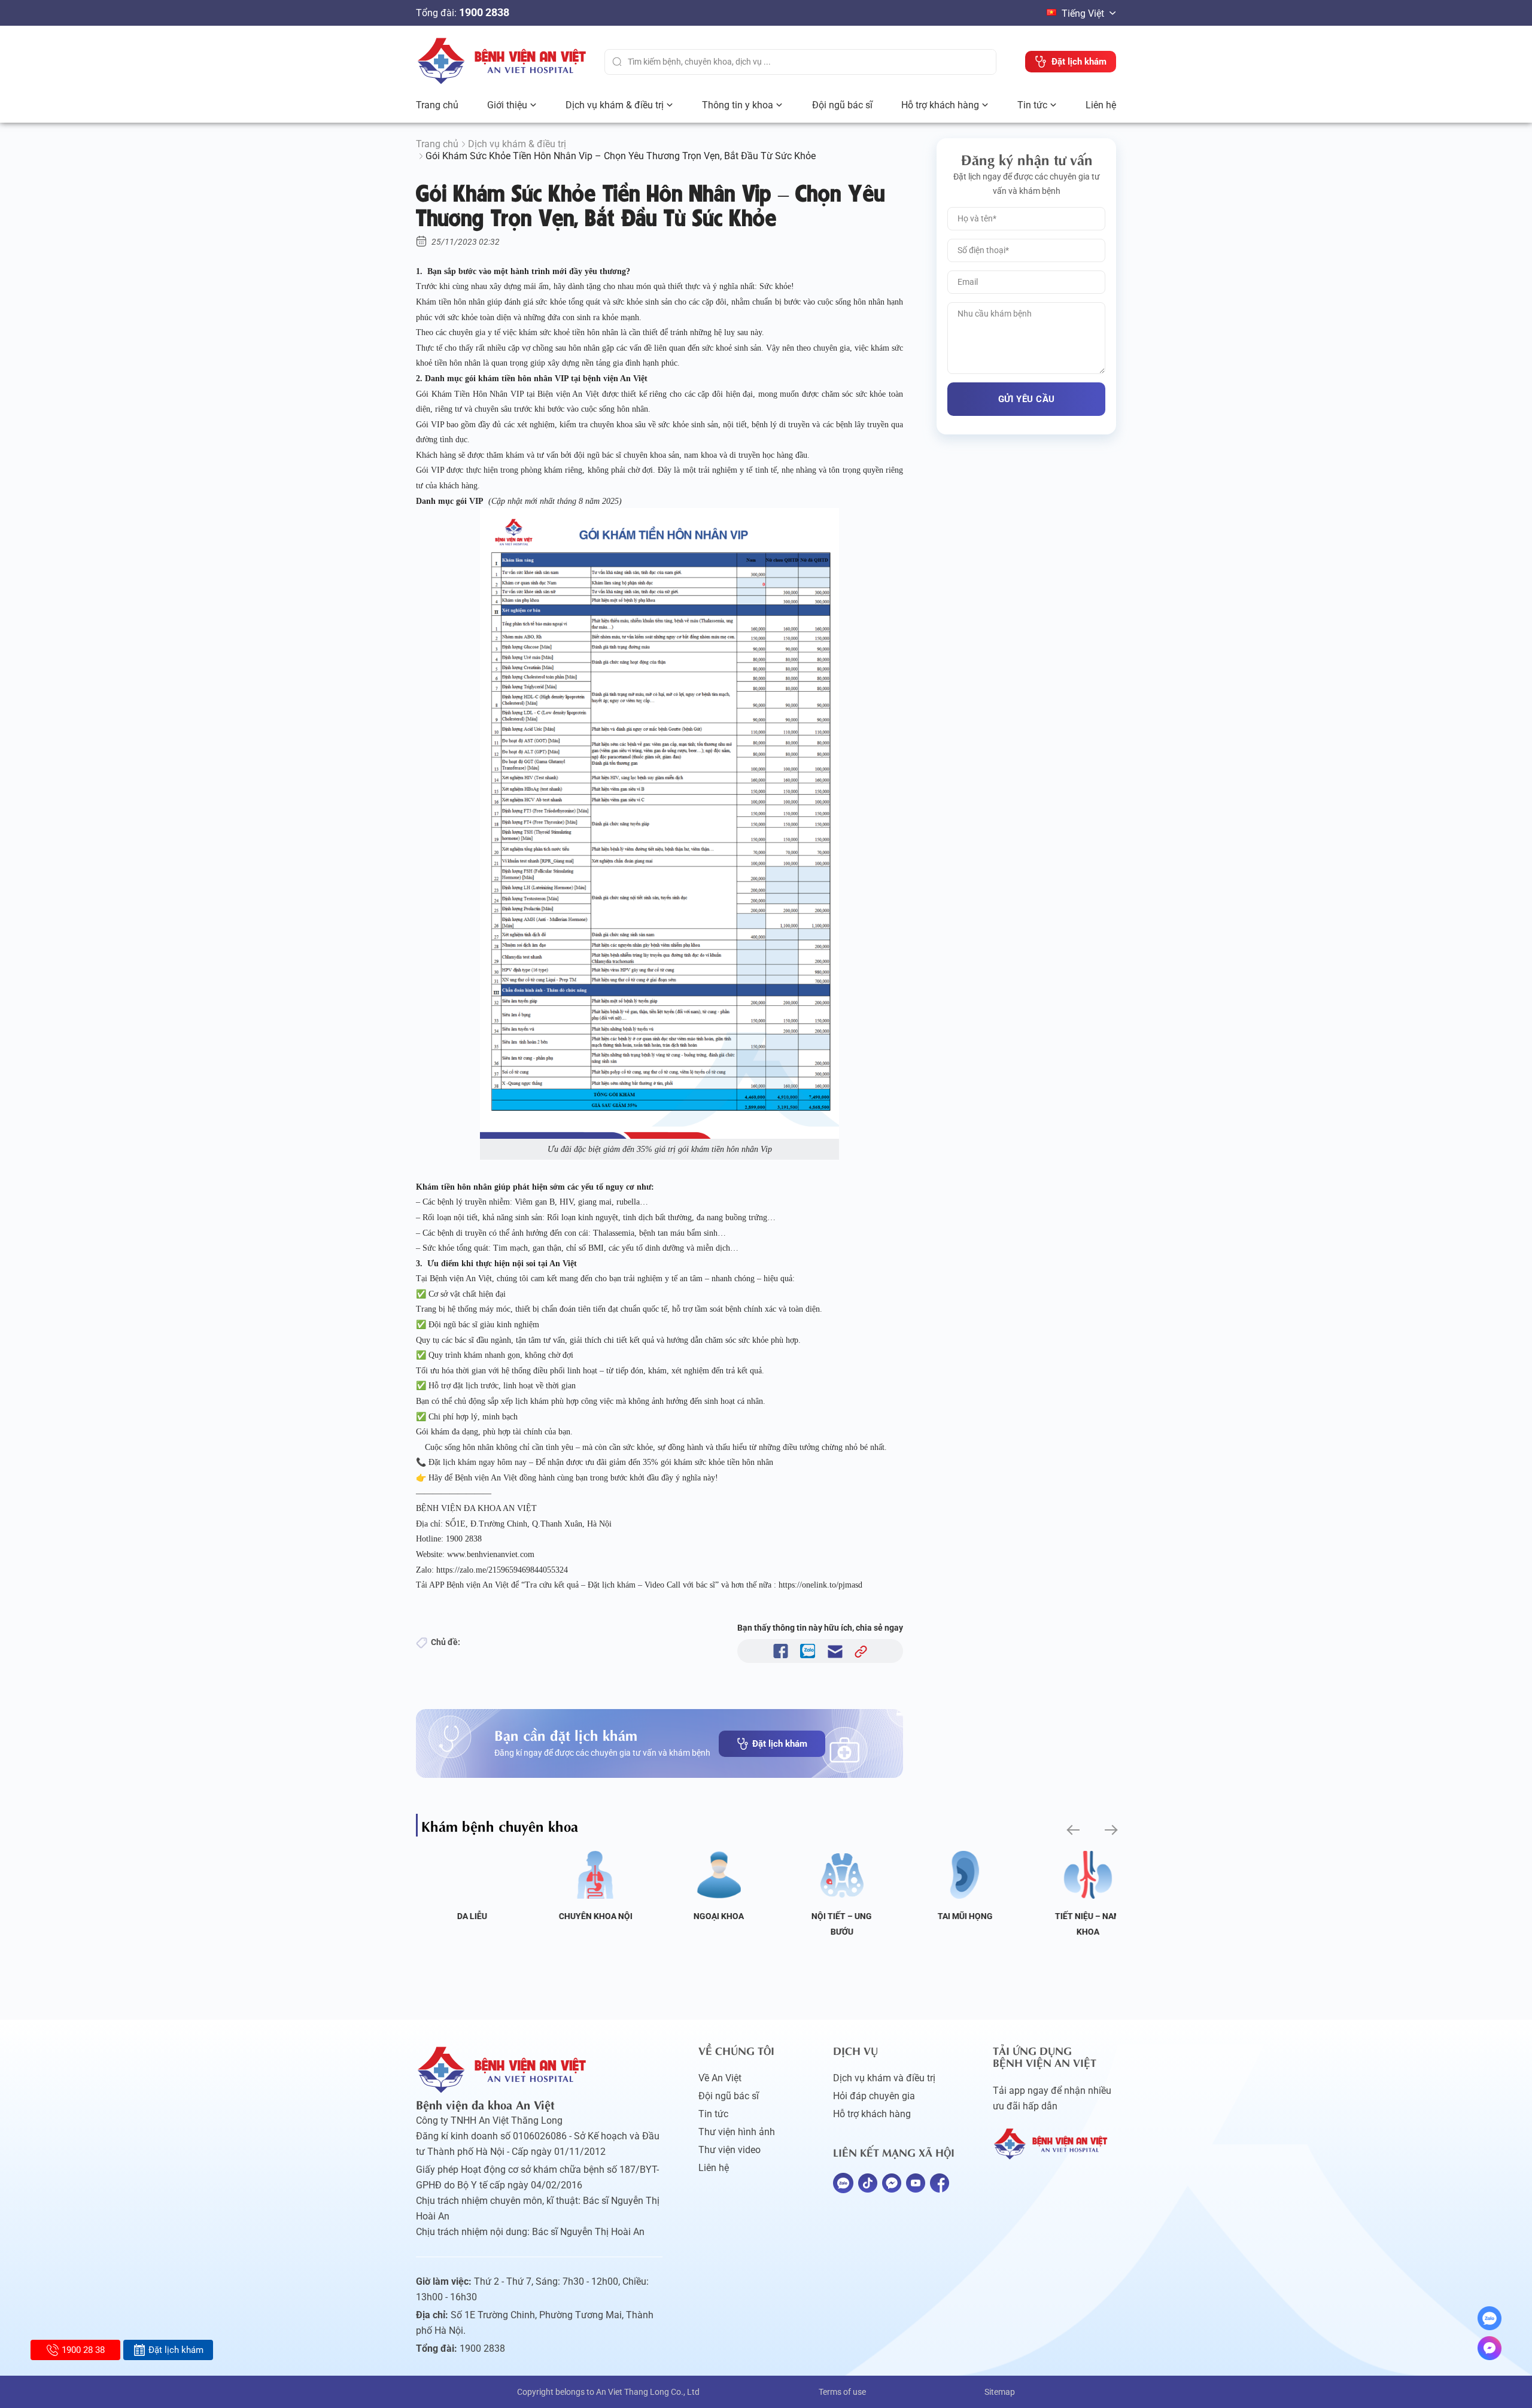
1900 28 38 (83, 2350)
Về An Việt (720, 2078)
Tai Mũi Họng (951, 1916)
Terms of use (842, 2392)
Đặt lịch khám (780, 1744)
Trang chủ (437, 105)
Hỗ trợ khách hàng (940, 105)
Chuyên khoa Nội (581, 1916)
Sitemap (1000, 2392)
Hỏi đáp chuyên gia (874, 2096)
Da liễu (458, 1916)
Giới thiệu (507, 105)
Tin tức (1032, 105)
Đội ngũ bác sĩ (842, 105)
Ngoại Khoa (704, 1916)
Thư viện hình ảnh (737, 2132)
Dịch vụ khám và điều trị (884, 2078)
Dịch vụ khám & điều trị (615, 105)
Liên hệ (1101, 105)
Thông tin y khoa (738, 105)
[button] (1072, 1830)
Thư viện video (729, 2150)
